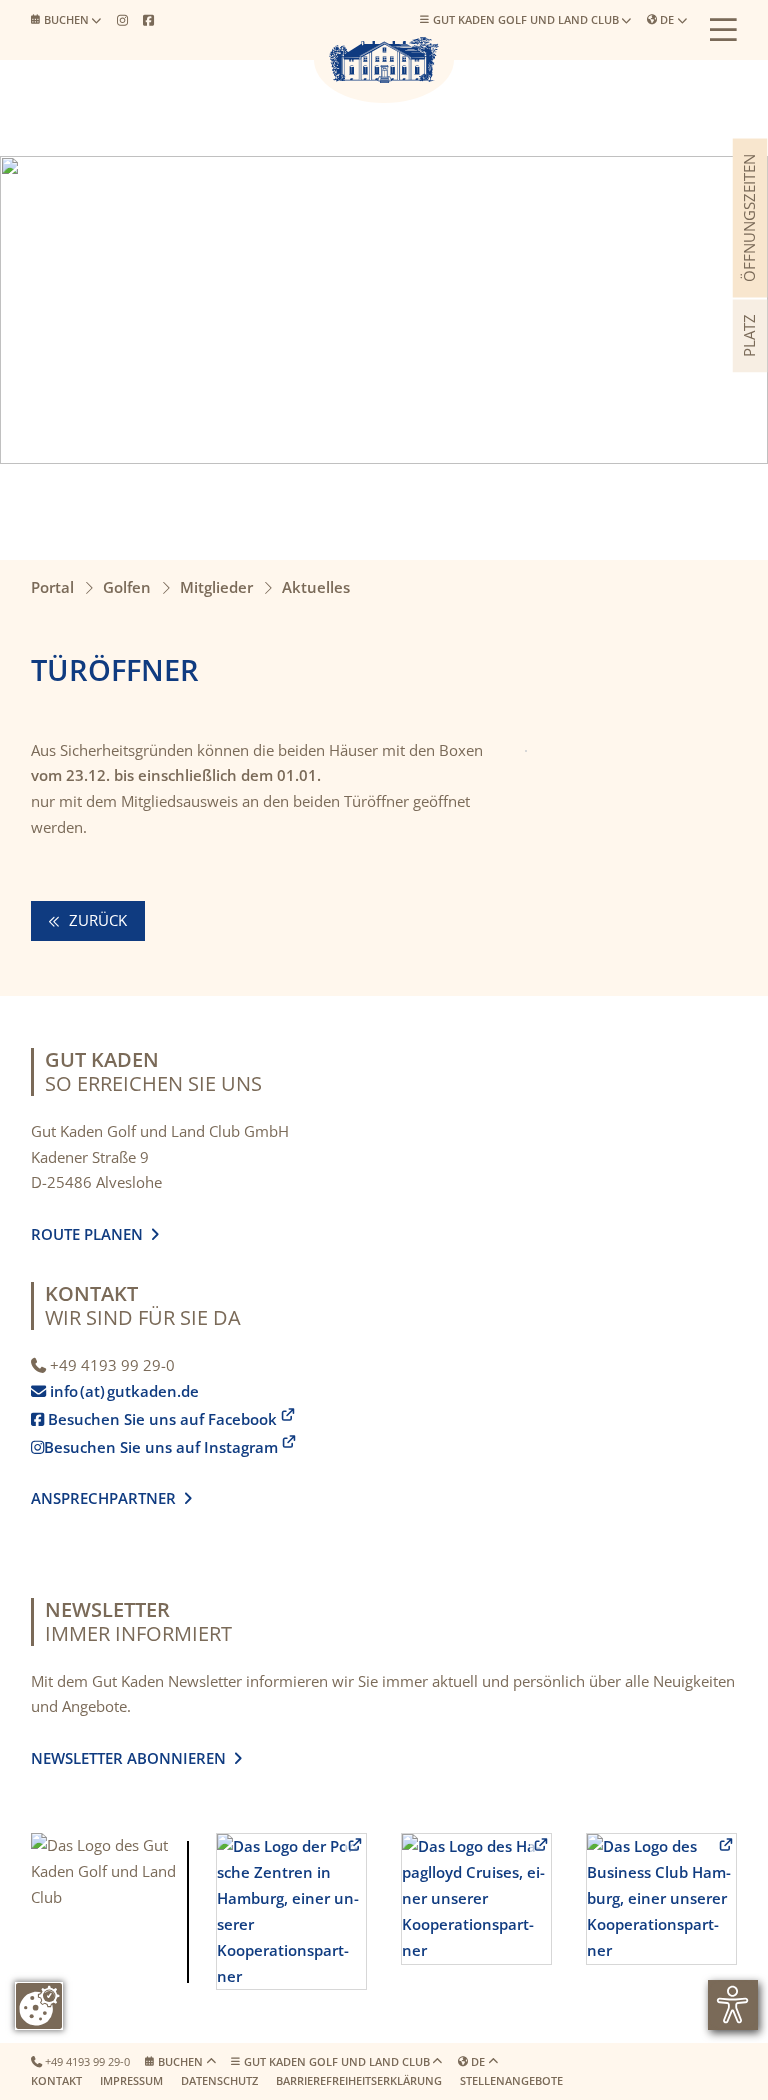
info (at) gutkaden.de (119, 1391)
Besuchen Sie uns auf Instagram (154, 1447)
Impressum (131, 2080)
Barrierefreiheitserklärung (359, 2080)
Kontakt (56, 2080)
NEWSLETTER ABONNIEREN (132, 1758)
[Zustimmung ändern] (39, 2006)
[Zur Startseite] (384, 60)
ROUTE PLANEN (91, 1234)
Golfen (127, 587)
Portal (52, 587)
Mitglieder (216, 587)
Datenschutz (219, 2080)
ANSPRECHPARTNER (111, 1498)
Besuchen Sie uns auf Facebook (154, 1419)
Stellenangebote (511, 2080)
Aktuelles (316, 587)
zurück (96, 920)
